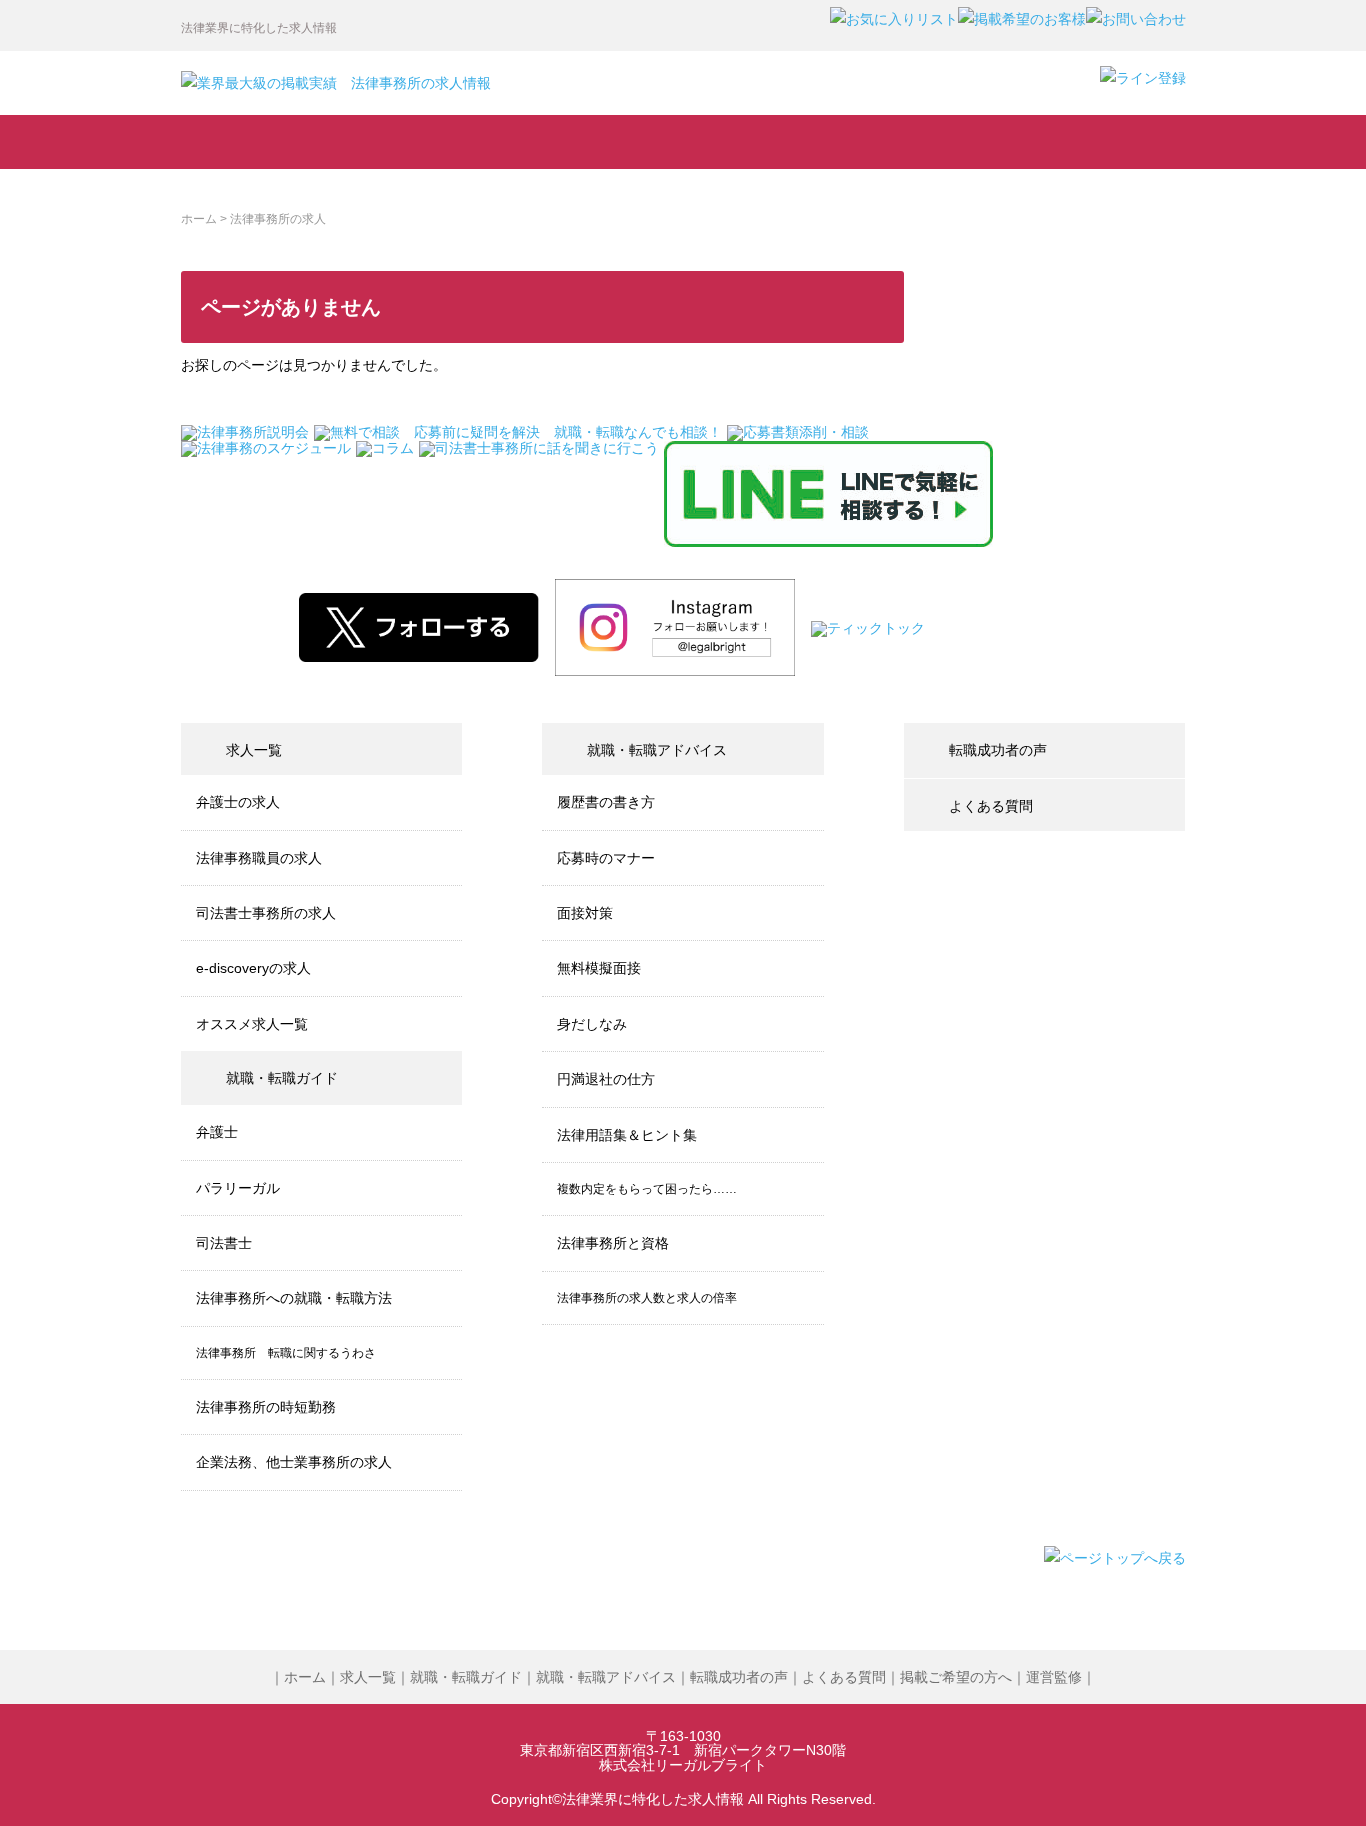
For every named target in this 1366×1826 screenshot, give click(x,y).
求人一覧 (272, 142)
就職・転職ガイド (441, 142)
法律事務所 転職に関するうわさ (286, 1353)
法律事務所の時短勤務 (266, 1407)
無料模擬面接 (599, 968)
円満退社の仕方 (606, 1079)
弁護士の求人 (238, 802)
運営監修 (1054, 1677)
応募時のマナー (606, 858)
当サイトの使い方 (936, 142)
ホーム (199, 219)
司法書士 (224, 1243)
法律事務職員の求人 (259, 858)
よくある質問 (1096, 142)
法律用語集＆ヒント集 (627, 1135)
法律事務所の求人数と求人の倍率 (647, 1298)
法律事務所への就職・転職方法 (294, 1298)
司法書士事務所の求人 (266, 913)
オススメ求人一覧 (252, 1024)
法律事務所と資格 (613, 1243)
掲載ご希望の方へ (956, 1677)
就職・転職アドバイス (607, 142)
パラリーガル (238, 1188)
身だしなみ (592, 1024)
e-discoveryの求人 (253, 968)
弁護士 (217, 1132)
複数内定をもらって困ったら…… (647, 1189)
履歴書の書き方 (606, 802)
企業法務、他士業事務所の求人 (294, 1462)
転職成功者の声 (778, 142)
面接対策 (585, 913)
